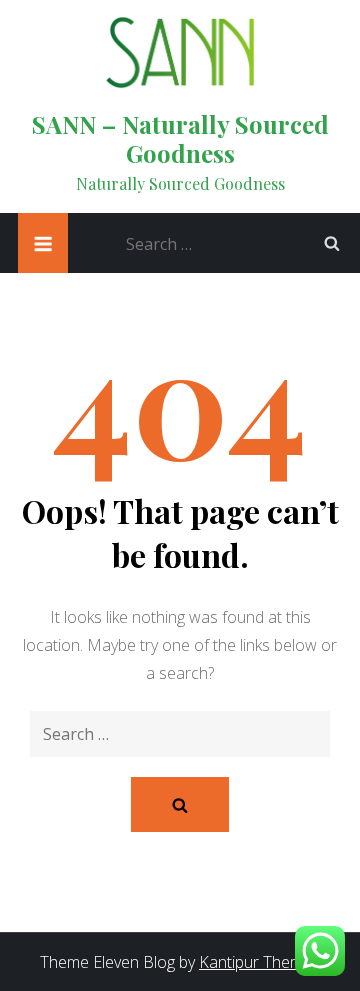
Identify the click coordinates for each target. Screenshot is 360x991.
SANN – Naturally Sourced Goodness (180, 138)
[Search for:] (238, 242)
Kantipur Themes (259, 962)
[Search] (332, 243)
